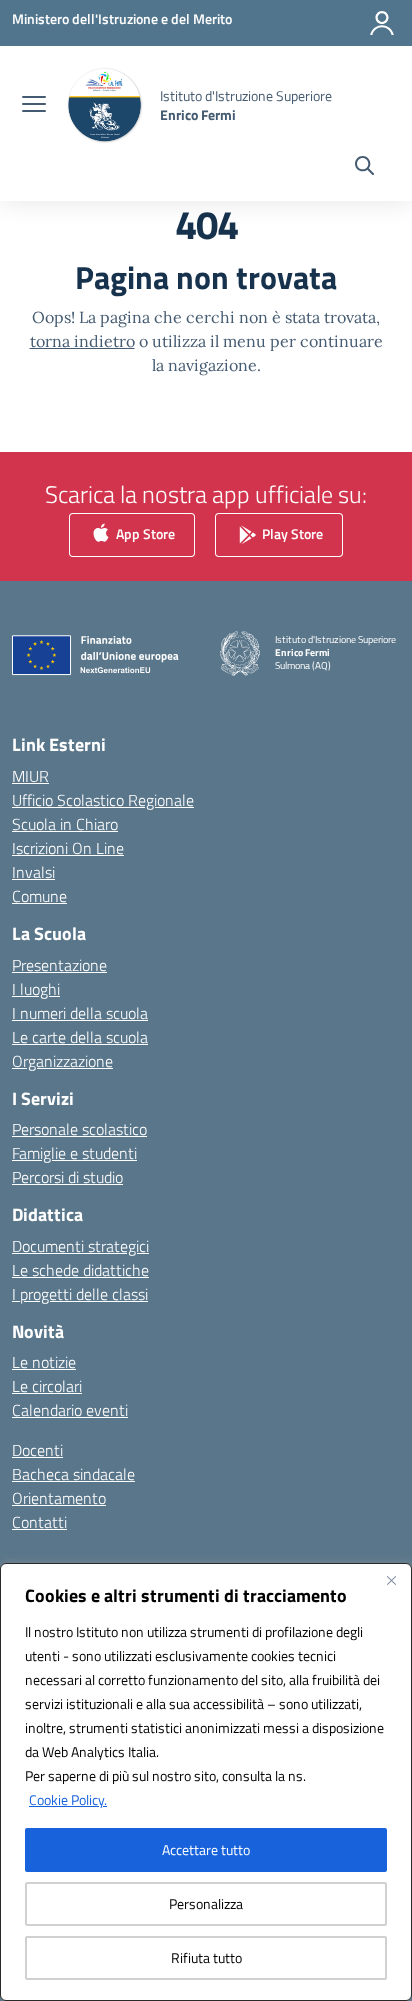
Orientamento (59, 1498)
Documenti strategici (80, 1246)
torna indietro (82, 341)
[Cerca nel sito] (364, 168)
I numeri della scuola (80, 1013)
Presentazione (59, 965)
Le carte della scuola (80, 1037)
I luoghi (36, 989)
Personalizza (206, 1903)
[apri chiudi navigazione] (34, 106)
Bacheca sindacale (73, 1474)
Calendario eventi (70, 1410)
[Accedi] (382, 23)
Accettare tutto (206, 1849)
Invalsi (33, 872)
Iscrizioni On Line (68, 848)
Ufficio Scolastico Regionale (103, 800)
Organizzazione (62, 1061)
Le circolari (47, 1386)
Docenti (37, 1450)
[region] (206, 1782)
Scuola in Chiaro (65, 824)
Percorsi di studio (67, 1177)
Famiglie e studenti (74, 1153)
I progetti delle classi (80, 1294)
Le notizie (44, 1362)
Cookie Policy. (68, 1799)
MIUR (30, 776)
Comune (39, 896)
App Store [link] (144, 533)
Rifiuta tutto (206, 1957)
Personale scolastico (79, 1129)
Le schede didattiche (80, 1270)
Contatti (39, 1522)
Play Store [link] (291, 533)
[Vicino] (391, 1580)
